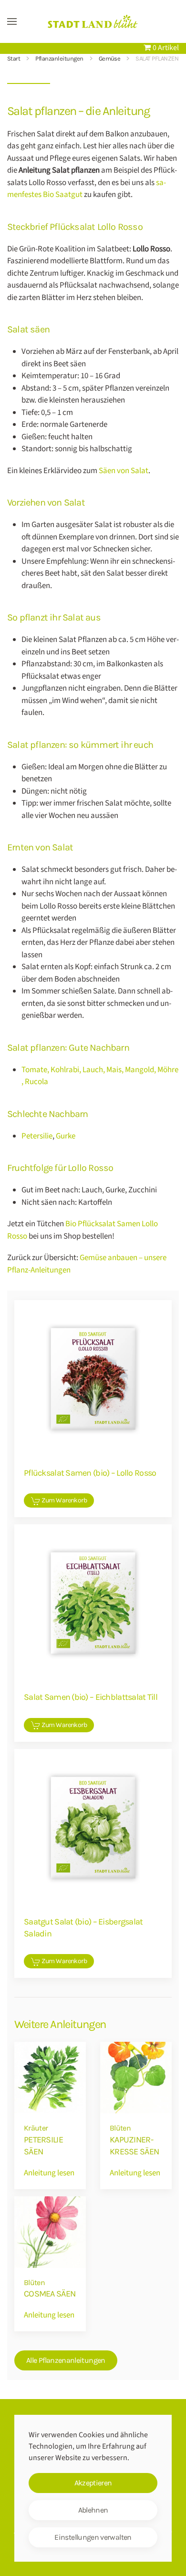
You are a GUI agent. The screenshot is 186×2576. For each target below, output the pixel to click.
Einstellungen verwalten (93, 2537)
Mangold (139, 1070)
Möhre (168, 1070)
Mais (114, 1070)
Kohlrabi (65, 1070)
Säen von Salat (124, 471)
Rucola (36, 1082)
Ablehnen (93, 2510)
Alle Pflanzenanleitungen (66, 2360)
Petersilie (37, 1136)
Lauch (93, 1070)
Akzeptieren (93, 2483)
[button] (12, 21)
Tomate (34, 1070)
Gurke (66, 1136)
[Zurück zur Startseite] (93, 21)
